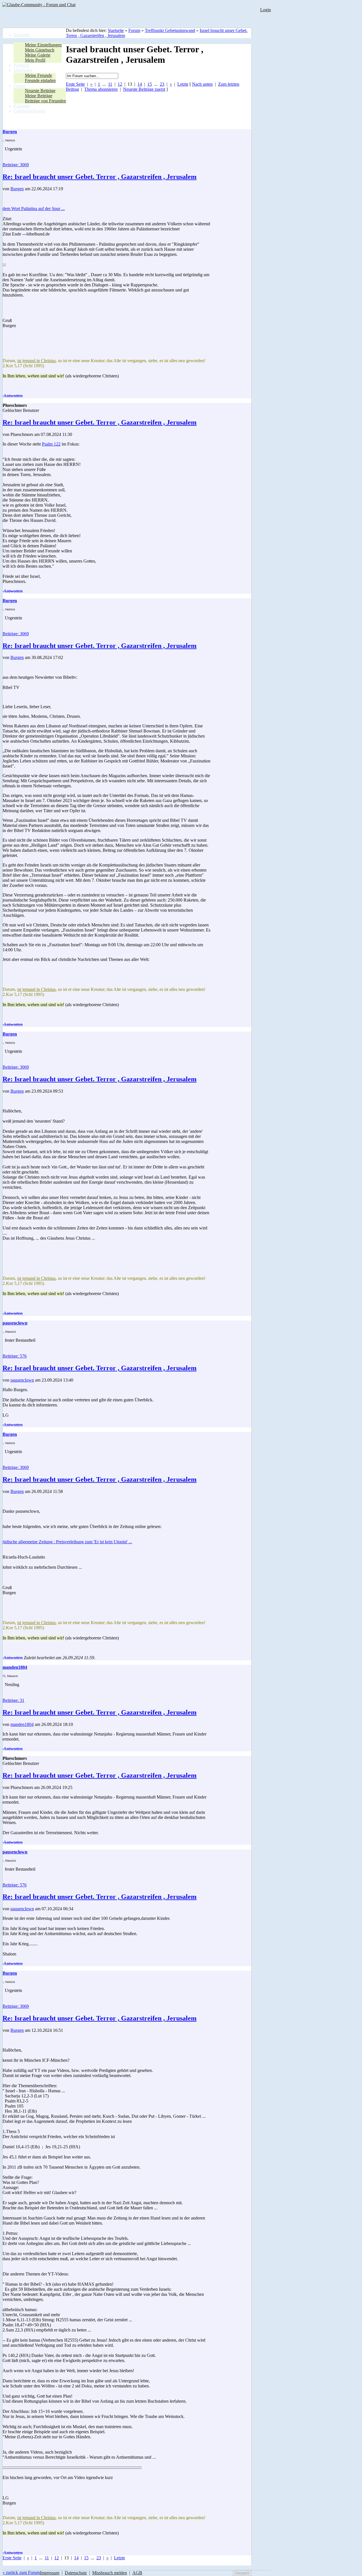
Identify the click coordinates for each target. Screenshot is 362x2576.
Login (266, 10)
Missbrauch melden (110, 2573)
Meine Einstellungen (43, 45)
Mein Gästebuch (40, 50)
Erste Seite (75, 84)
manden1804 (22, 1724)
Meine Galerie (38, 55)
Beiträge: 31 (13, 1700)
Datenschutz (76, 2573)
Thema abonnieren (101, 89)
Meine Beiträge (39, 96)
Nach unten (202, 84)
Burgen (17, 189)
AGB (137, 2573)
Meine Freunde (38, 75)
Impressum (50, 2573)
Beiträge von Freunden (45, 101)
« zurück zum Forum (21, 2572)
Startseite (116, 30)
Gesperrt (242, 2573)
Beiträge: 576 (15, 1356)
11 (110, 84)
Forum (134, 30)
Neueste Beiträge (40, 91)
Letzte (183, 84)
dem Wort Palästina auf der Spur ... (34, 208)
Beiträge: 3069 (16, 165)
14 (140, 84)
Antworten (13, 396)
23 (162, 84)
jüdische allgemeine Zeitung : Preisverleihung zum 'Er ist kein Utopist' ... (67, 1542)
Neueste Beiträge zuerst (144, 89)
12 (120, 84)
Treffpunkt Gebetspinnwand (170, 30)
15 (150, 84)
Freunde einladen (40, 80)
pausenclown (22, 1380)
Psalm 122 (51, 444)
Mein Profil (35, 60)
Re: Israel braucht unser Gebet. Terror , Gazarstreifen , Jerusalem (100, 177)
